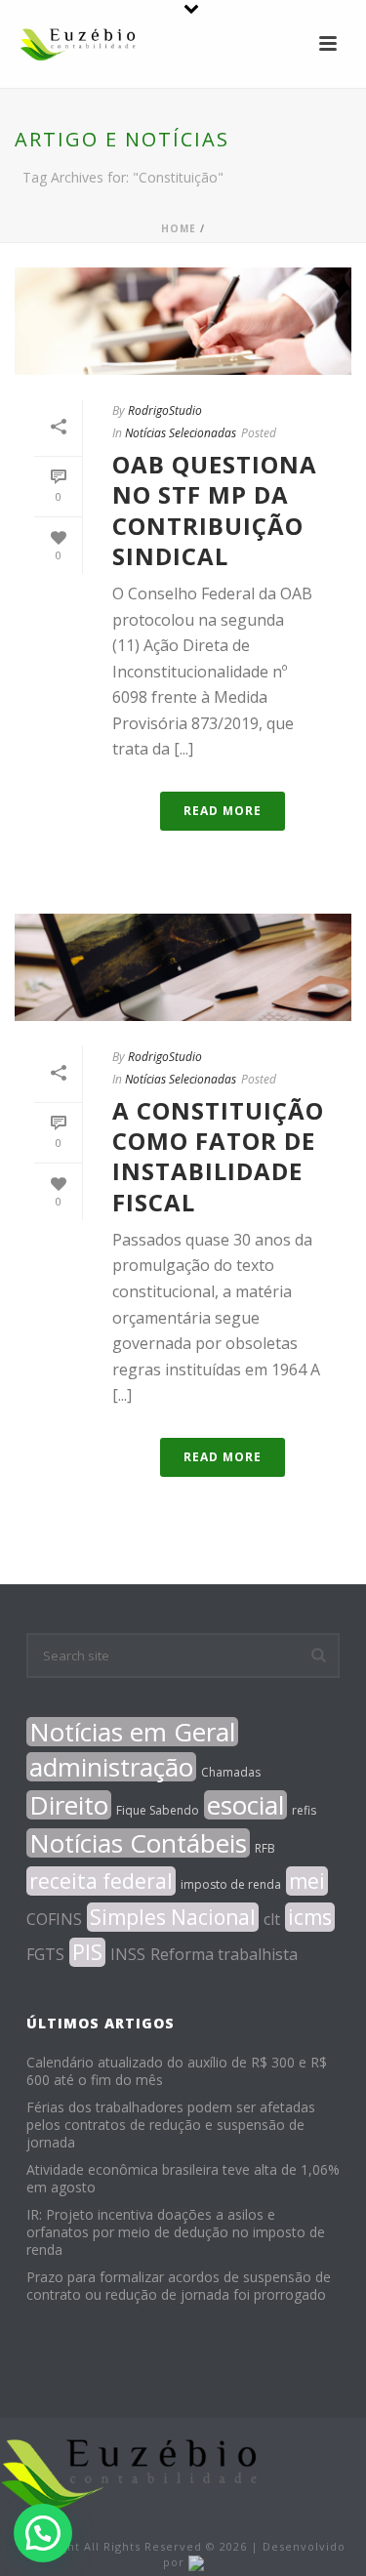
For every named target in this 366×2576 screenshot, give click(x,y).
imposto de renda (231, 1884)
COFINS (54, 1919)
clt (272, 1919)
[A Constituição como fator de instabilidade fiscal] (183, 967)
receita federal (101, 1881)
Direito (69, 1805)
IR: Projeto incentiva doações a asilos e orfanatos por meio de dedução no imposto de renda (176, 2232)
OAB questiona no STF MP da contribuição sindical (215, 510)
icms (310, 1917)
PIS (87, 1952)
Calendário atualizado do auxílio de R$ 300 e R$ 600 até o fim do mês (177, 2071)
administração (111, 1767)
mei (307, 1881)
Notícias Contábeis (138, 1843)
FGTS (45, 1954)
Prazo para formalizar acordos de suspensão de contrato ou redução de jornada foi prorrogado (179, 2286)
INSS (128, 1954)
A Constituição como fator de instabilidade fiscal (218, 1156)
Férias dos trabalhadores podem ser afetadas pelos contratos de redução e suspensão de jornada (171, 2125)
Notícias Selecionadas (181, 433)
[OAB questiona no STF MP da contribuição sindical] (183, 321)
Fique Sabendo (158, 1810)
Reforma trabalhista (224, 1954)
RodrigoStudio (165, 410)
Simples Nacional (173, 1917)
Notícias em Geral (132, 1732)
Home (179, 228)
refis (304, 1810)
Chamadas (231, 1772)
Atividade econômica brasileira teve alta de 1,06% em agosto (183, 2179)
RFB (265, 1848)
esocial (245, 1805)
